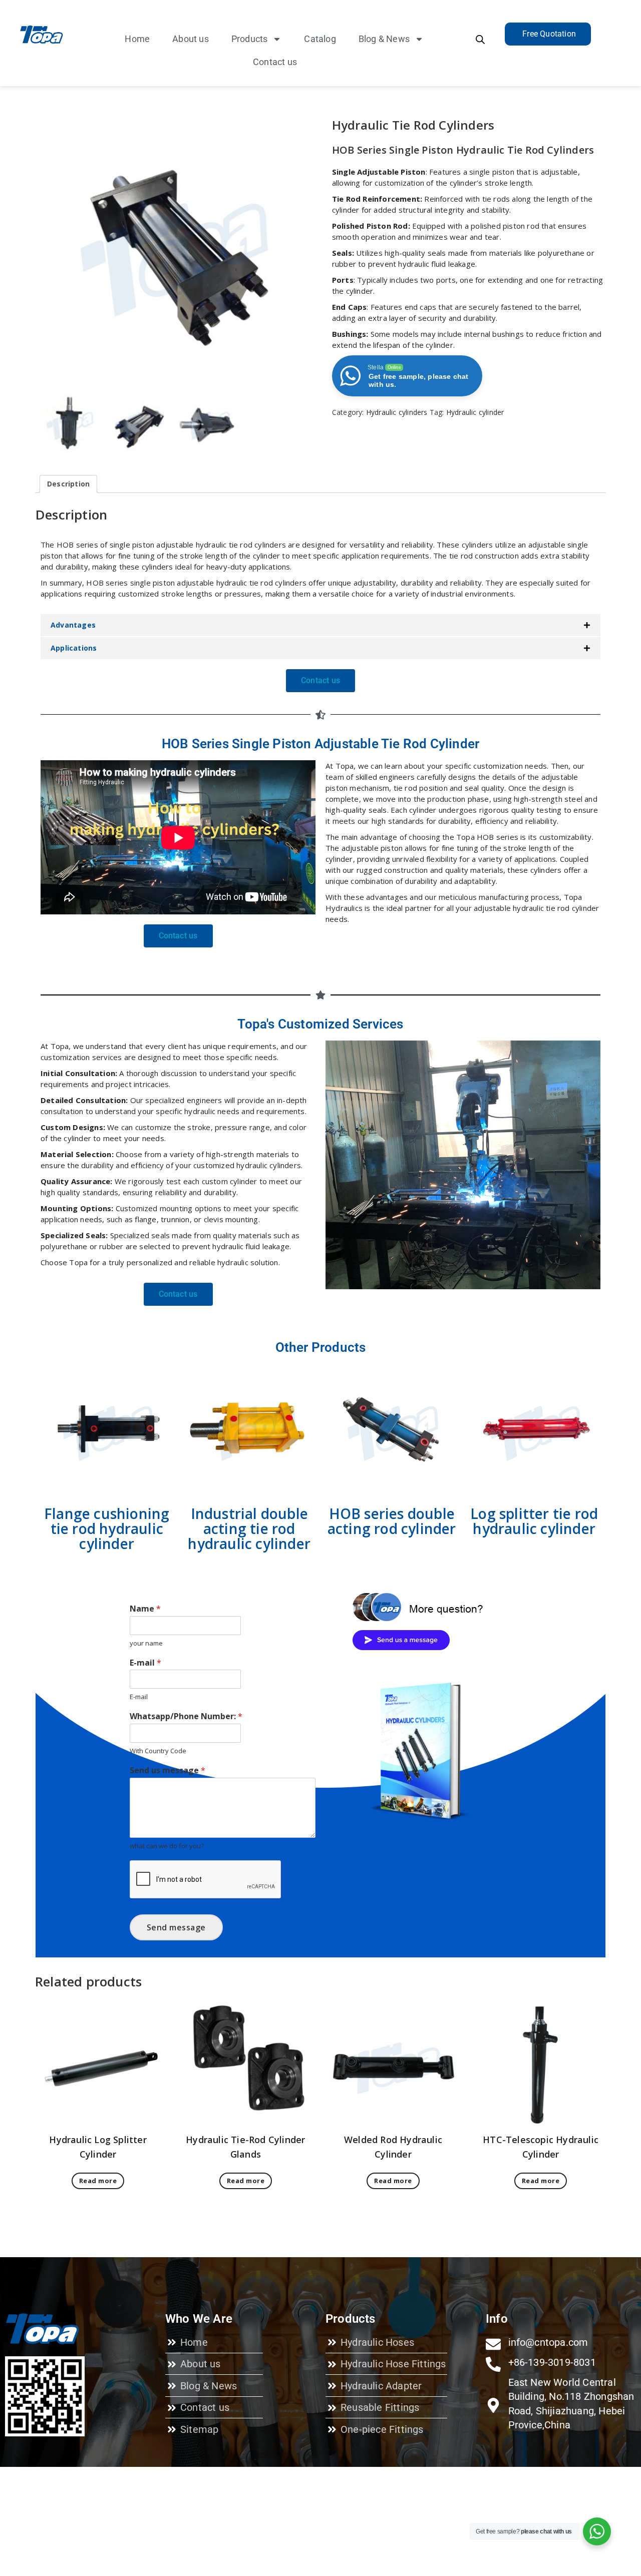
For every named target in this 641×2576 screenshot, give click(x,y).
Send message (176, 1927)
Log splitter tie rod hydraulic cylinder (534, 1521)
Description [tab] (68, 484)
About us (191, 39)
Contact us (275, 62)
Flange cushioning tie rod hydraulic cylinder (107, 1528)
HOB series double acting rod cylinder (392, 1521)
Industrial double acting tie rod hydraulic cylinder (249, 1528)
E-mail (145, 1663)
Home (137, 39)
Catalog (320, 39)
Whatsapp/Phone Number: (186, 1716)
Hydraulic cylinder (475, 412)
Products (250, 39)
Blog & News (384, 39)
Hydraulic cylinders (397, 412)
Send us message (168, 1770)
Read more (98, 2181)
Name (145, 1609)
